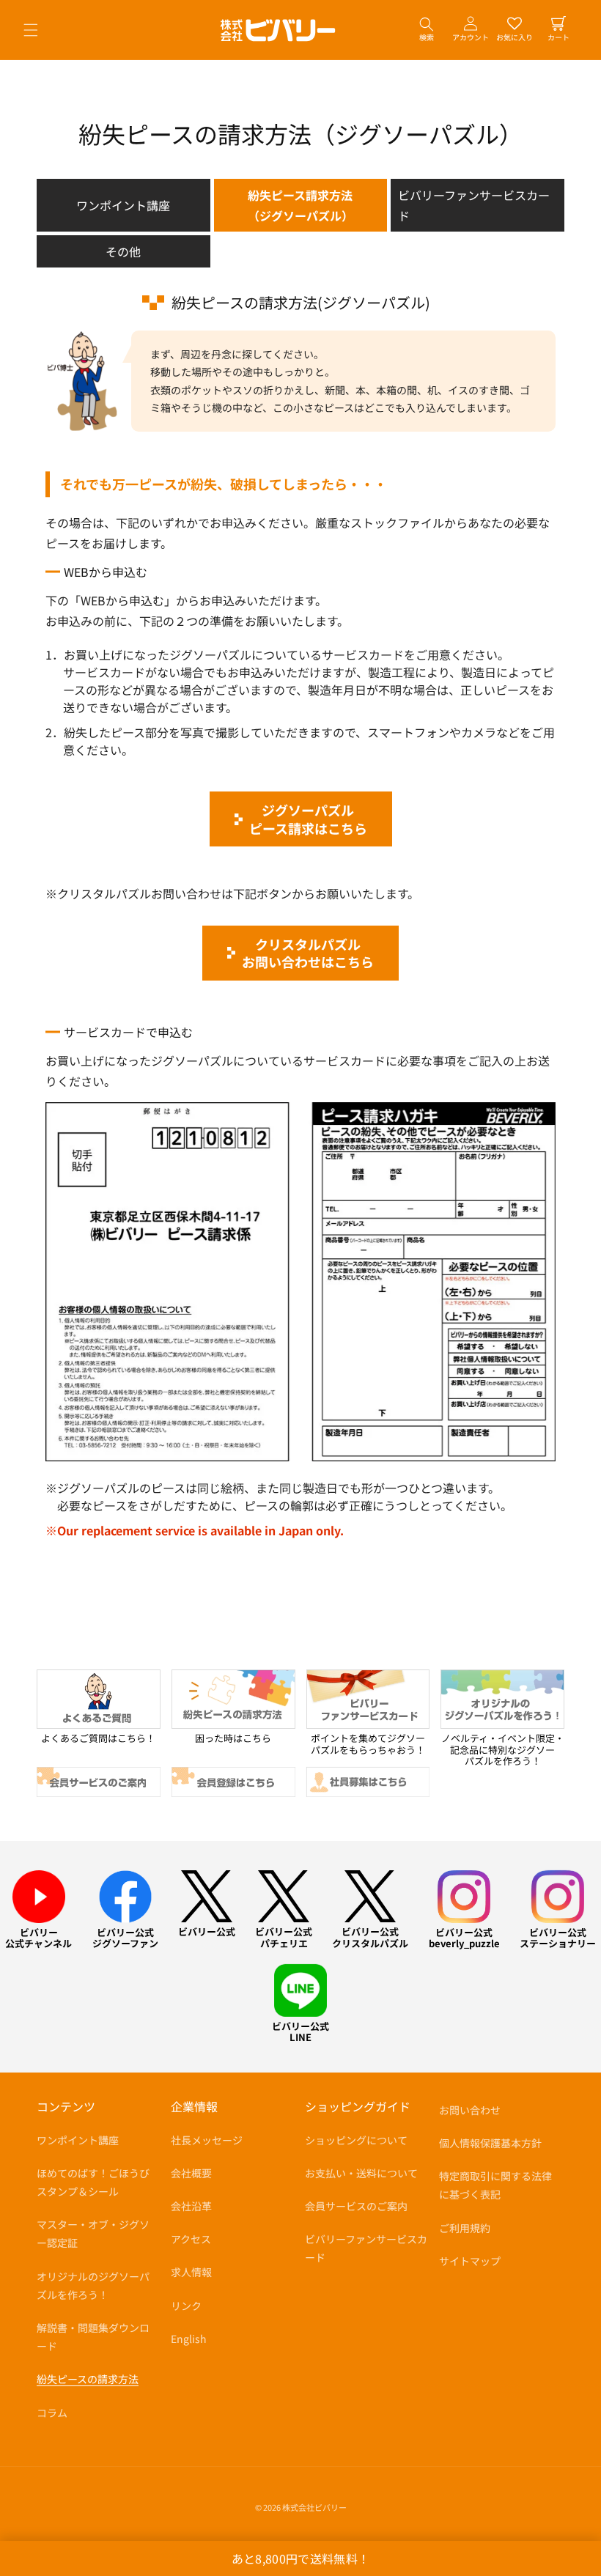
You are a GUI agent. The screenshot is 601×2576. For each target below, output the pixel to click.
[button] (31, 30)
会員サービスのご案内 (356, 2206)
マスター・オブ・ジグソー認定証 (93, 2233)
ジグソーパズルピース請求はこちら (308, 819)
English (189, 2339)
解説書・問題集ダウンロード (93, 2337)
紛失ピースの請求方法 (88, 2379)
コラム (52, 2413)
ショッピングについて (356, 2140)
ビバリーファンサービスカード (474, 205)
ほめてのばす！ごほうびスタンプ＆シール (93, 2182)
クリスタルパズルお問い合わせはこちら (308, 953)
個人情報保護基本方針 (490, 2143)
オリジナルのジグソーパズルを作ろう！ (93, 2285)
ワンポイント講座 (123, 205)
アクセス (191, 2239)
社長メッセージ (207, 2140)
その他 (123, 251)
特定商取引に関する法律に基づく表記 (495, 2185)
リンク (186, 2306)
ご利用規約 (465, 2228)
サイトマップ (470, 2261)
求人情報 (191, 2272)
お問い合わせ (470, 2110)
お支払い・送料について (361, 2173)
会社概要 (191, 2173)
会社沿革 (191, 2206)
